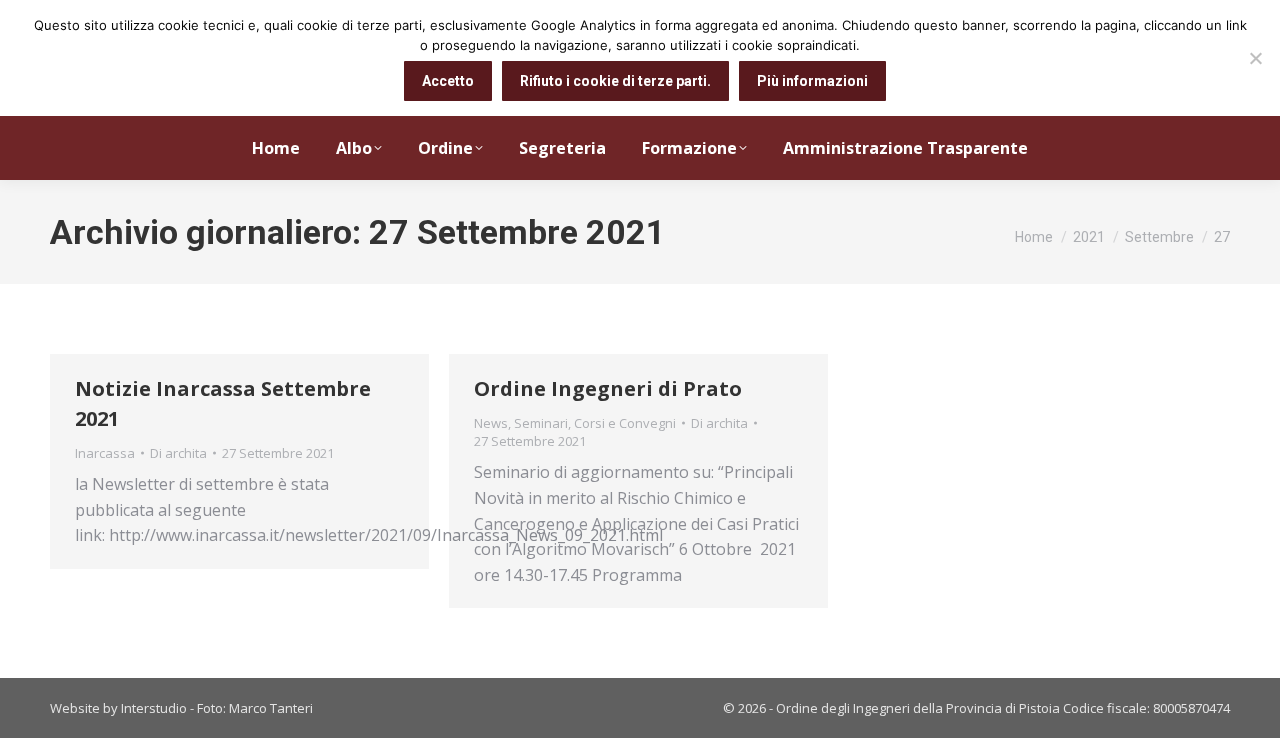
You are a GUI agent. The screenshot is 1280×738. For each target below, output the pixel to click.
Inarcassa (105, 453)
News (491, 423)
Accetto (448, 81)
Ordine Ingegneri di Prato (608, 388)
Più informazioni (812, 81)
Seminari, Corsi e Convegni (595, 423)
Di (178, 453)
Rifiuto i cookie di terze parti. (615, 81)
